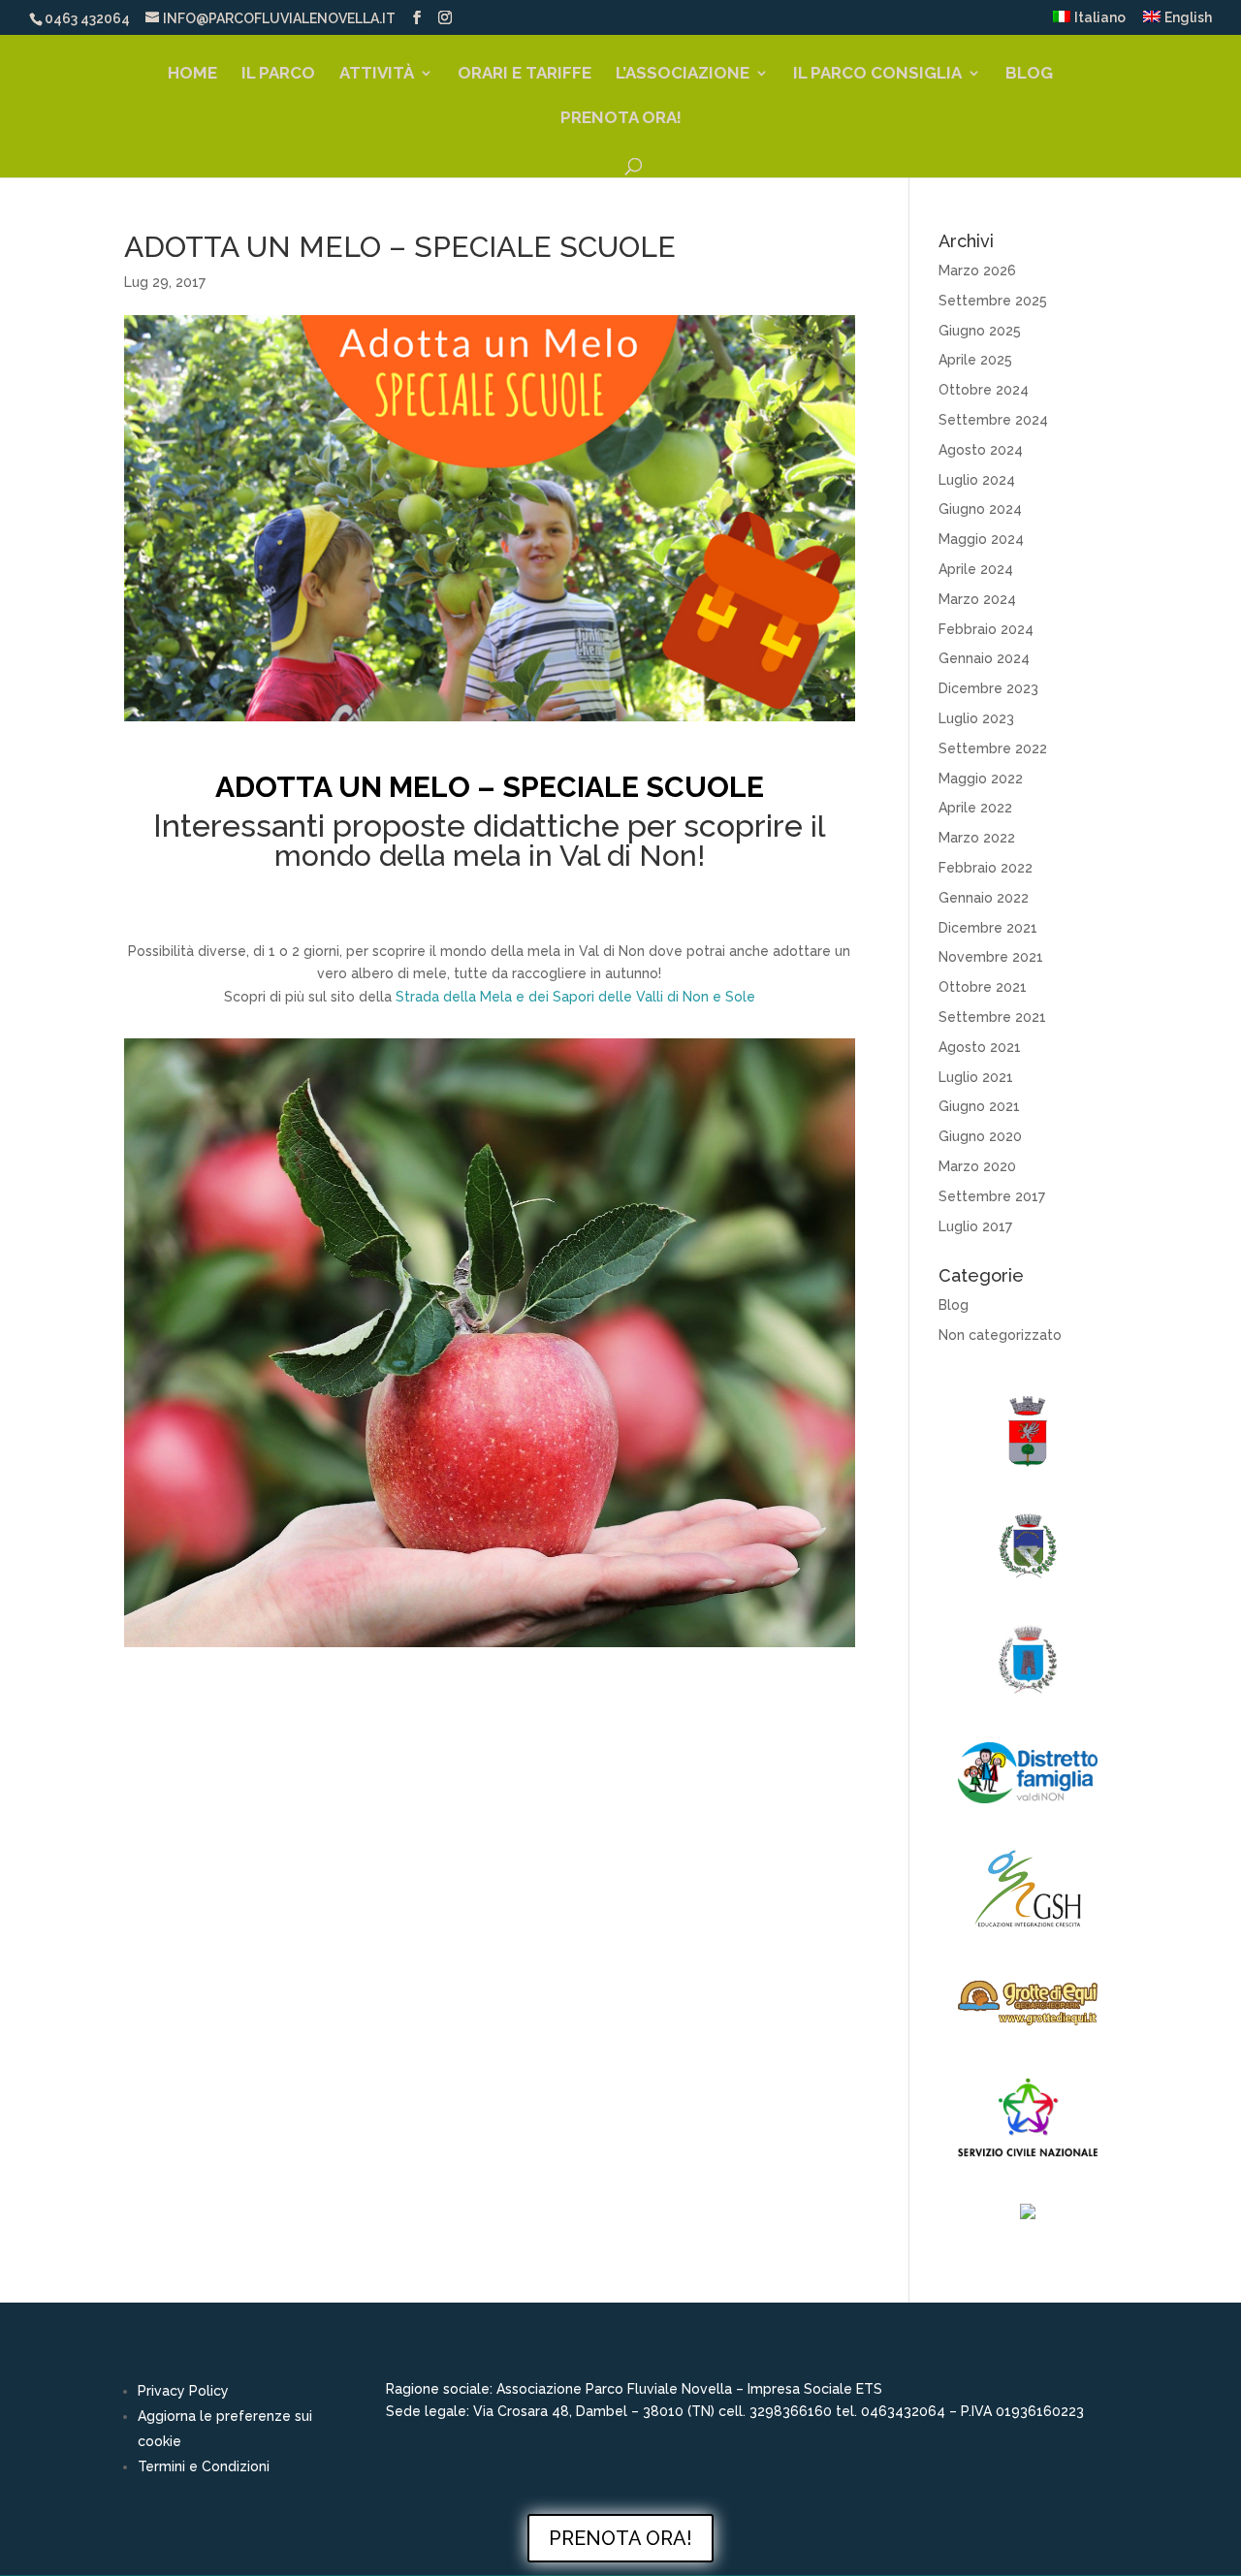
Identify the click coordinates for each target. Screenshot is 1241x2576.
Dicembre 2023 (988, 688)
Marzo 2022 (977, 838)
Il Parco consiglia (877, 74)
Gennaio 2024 (984, 658)
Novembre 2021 (991, 957)
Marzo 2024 (977, 599)
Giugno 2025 (980, 331)
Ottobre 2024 (984, 390)
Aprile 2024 (976, 569)
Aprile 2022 (975, 808)
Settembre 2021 (992, 1017)
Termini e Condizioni (204, 2466)
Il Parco (278, 74)
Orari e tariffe (525, 74)
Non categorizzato (1000, 1335)
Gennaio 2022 (984, 898)
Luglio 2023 (976, 718)
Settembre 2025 (993, 301)
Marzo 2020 (977, 1166)
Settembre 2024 (993, 420)
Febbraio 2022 (986, 868)
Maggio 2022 (981, 779)
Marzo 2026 (977, 270)
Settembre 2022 (993, 748)
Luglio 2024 (977, 480)
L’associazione (683, 74)
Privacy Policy (183, 2391)
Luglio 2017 (975, 1226)
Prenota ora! (621, 119)
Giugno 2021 (979, 1106)
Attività (377, 74)
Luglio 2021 (976, 1077)
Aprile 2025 (975, 360)
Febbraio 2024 (986, 629)
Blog (1029, 74)
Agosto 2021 (980, 1047)
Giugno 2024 (980, 509)
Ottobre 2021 (983, 987)
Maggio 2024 (981, 539)
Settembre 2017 (992, 1196)
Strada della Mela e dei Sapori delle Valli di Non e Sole (575, 997)
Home (192, 74)
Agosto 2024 (981, 450)
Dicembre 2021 (988, 928)
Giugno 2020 (980, 1136)
